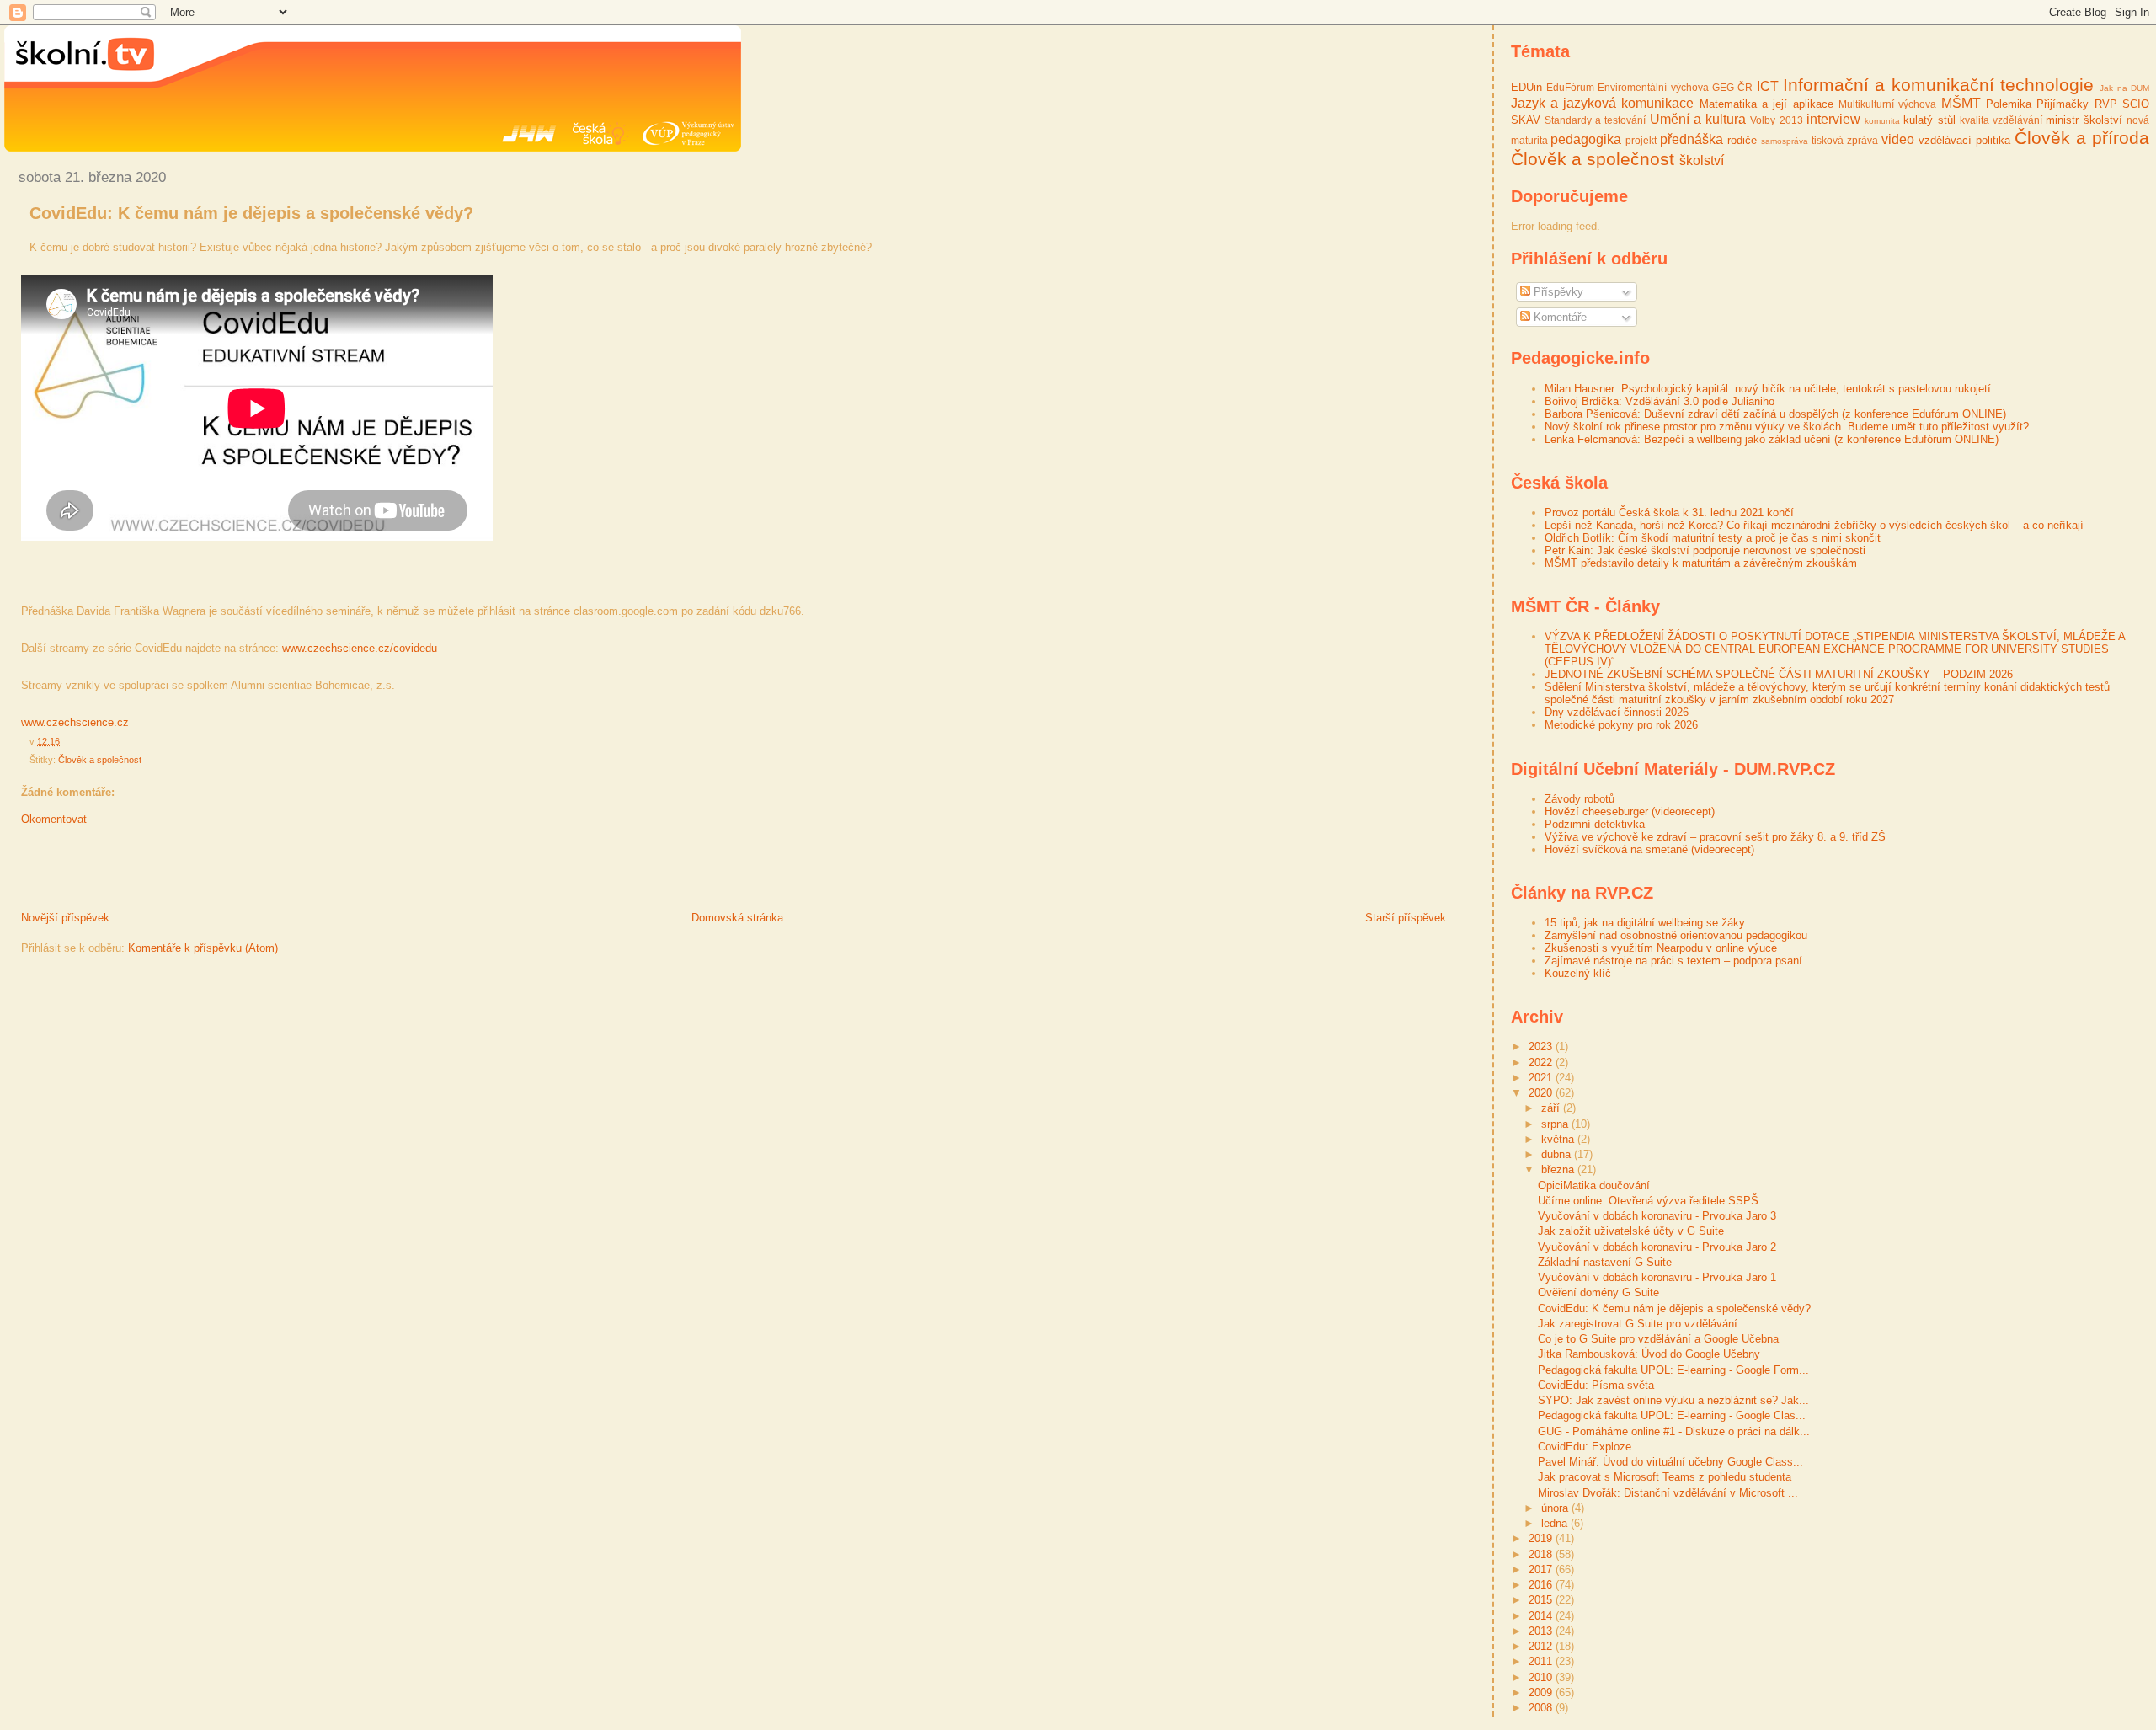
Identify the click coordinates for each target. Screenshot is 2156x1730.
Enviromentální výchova (1653, 87)
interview (1833, 119)
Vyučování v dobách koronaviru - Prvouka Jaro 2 (1657, 1247)
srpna (1556, 1124)
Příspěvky (1557, 292)
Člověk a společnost (100, 760)
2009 (1542, 1693)
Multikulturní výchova (1887, 104)
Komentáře (1558, 317)
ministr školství (2084, 120)
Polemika (2009, 104)
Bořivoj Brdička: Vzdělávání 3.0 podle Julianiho (1660, 401)
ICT (1768, 86)
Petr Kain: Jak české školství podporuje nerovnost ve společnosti (1705, 550)
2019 (1542, 1538)
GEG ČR (1732, 87)
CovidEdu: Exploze (1585, 1447)
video (1898, 139)
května (1559, 1139)
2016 (1542, 1585)
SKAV (1526, 120)
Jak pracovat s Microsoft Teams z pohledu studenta (1665, 1477)
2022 (1542, 1063)
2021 (1542, 1078)
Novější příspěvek (65, 918)
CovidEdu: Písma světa (1596, 1385)
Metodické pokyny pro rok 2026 (1621, 725)
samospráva (1785, 141)
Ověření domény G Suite (1598, 1292)
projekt (1641, 140)
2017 (1542, 1570)
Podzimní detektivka (1595, 824)
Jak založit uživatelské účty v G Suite (1631, 1231)
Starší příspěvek (1406, 918)
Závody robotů (1580, 799)
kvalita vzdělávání (2001, 120)
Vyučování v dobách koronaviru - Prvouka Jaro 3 (1657, 1216)
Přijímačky (2063, 104)
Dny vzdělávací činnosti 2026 (1617, 712)
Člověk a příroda (2082, 138)
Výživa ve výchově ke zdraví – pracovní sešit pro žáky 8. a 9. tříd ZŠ (1715, 837)
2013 (1542, 1631)
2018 (1542, 1554)
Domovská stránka (737, 918)
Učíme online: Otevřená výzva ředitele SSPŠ (1648, 1201)
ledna (1556, 1523)
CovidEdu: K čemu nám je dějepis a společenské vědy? (251, 213)
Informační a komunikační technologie (1938, 85)
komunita (1882, 121)
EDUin (1526, 87)
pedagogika (1586, 139)
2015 (1542, 1600)
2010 (1542, 1677)
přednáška (1692, 139)
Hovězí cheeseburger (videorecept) (1630, 812)
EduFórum (1570, 87)
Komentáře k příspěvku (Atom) (203, 948)
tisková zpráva (1845, 140)
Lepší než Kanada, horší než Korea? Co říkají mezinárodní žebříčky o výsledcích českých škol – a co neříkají (1814, 525)
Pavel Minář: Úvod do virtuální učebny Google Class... (1670, 1462)
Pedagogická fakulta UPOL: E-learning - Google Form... (1673, 1370)
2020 (1542, 1093)
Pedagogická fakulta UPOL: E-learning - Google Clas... (1672, 1415)
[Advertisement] (201, 873)
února (1556, 1508)
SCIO (2136, 104)
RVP (2106, 104)
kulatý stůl (1929, 120)
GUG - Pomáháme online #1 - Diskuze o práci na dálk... (1674, 1431)
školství (1702, 160)
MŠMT (1961, 103)
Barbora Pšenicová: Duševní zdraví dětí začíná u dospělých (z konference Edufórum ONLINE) (1775, 414)
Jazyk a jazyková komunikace (1603, 103)
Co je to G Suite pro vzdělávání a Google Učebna (1658, 1339)
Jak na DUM (2124, 88)
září (1552, 1108)
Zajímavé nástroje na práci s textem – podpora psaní (1673, 961)
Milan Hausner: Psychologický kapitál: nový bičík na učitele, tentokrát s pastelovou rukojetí (1768, 389)
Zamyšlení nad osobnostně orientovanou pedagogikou (1676, 935)
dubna (1558, 1154)
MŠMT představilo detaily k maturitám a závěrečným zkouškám (1701, 563)
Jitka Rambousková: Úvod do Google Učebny (1649, 1354)
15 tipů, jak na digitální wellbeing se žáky (1645, 923)
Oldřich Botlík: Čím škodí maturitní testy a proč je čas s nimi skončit (1713, 538)
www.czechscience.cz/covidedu (360, 648)
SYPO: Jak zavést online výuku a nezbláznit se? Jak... (1673, 1400)
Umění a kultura (1698, 119)
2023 (1542, 1047)
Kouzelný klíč (1578, 973)
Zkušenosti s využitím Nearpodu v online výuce (1661, 948)
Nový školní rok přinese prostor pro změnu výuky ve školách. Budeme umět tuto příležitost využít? (1787, 427)
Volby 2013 (1776, 120)
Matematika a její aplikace (1766, 104)
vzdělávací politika (1964, 140)
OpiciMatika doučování (1594, 1185)
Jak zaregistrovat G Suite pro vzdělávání (1638, 1324)
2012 (1542, 1646)
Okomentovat (54, 819)
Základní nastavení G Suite (1605, 1262)
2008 (1542, 1708)
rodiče (1742, 140)
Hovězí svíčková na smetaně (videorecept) (1649, 849)
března (1559, 1169)
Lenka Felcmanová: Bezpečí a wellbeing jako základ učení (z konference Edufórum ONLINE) (1772, 439)
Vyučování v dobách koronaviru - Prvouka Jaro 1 (1657, 1277)
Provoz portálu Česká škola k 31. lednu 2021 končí (1669, 513)
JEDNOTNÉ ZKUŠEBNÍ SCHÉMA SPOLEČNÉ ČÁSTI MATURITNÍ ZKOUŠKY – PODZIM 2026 (1779, 674)
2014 (1542, 1616)
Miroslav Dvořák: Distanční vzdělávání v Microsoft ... (1668, 1493)
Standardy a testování (1596, 120)
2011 (1542, 1661)
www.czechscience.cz (75, 722)
